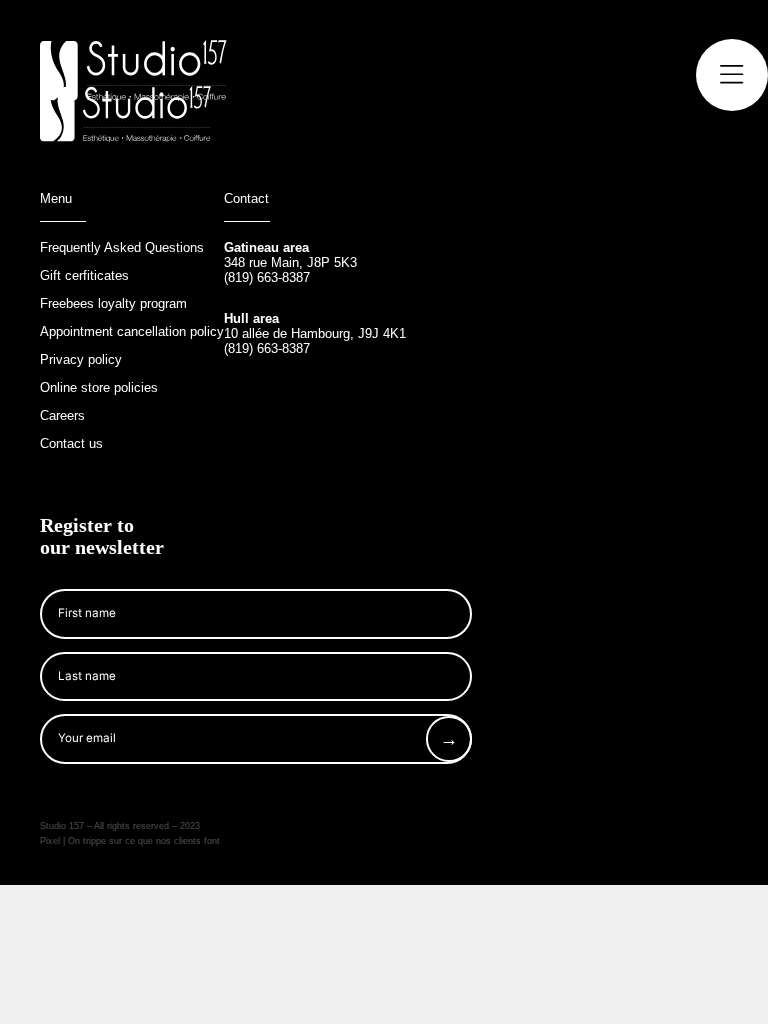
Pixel (51, 841)
